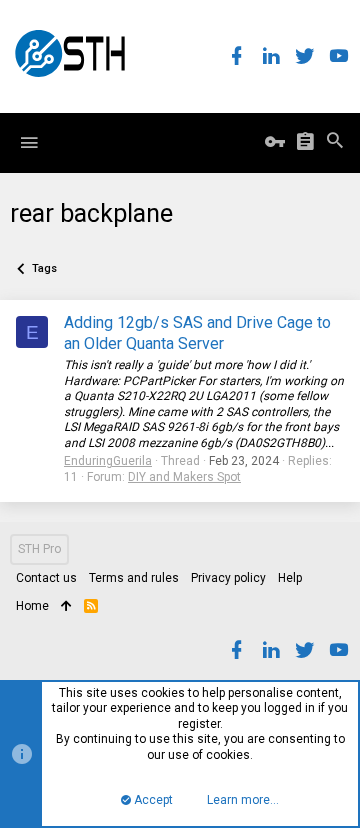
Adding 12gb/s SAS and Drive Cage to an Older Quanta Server (197, 333)
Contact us (46, 578)
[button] (29, 143)
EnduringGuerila (108, 461)
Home (32, 606)
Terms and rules (134, 578)
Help (290, 578)
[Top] (66, 607)
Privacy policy (228, 578)
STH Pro (39, 549)
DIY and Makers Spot (184, 477)
